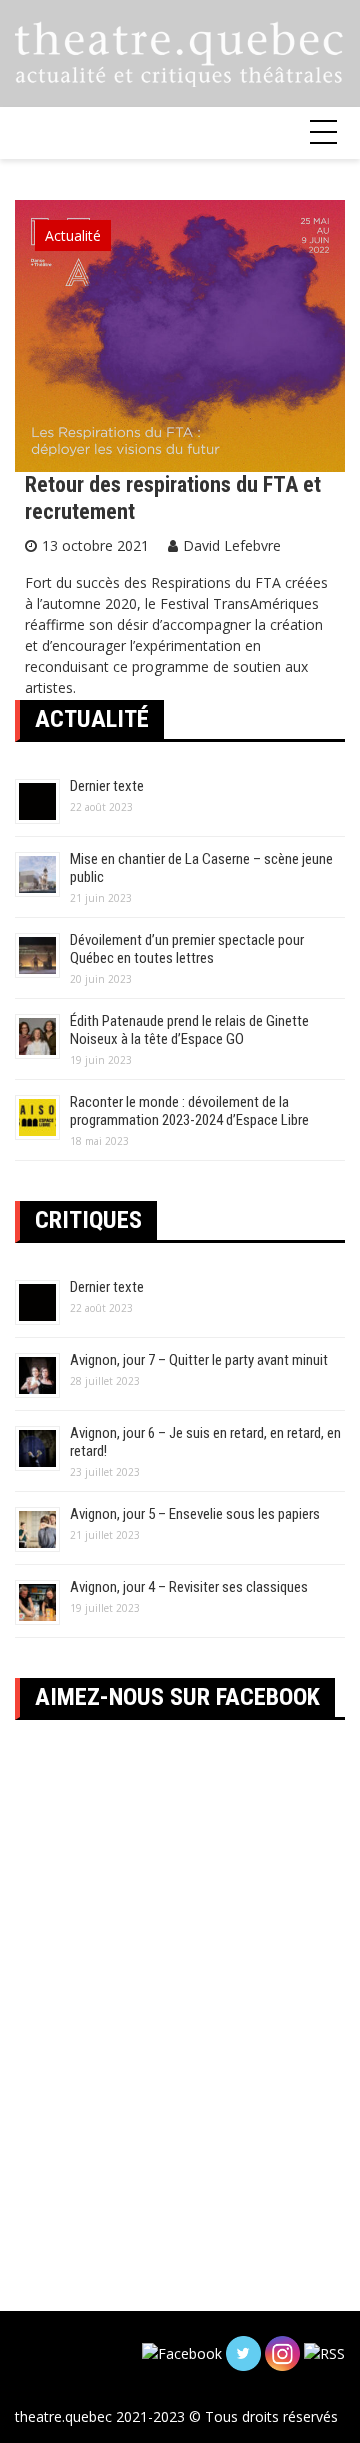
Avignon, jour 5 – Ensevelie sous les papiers (195, 1514)
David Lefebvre (232, 545)
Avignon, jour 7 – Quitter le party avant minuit (199, 1360)
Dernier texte (107, 786)
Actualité (73, 235)
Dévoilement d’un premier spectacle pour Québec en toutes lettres (187, 949)
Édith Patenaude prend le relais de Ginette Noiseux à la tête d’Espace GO (189, 1030)
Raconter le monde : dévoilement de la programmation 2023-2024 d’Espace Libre (189, 1111)
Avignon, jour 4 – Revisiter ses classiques (189, 1587)
